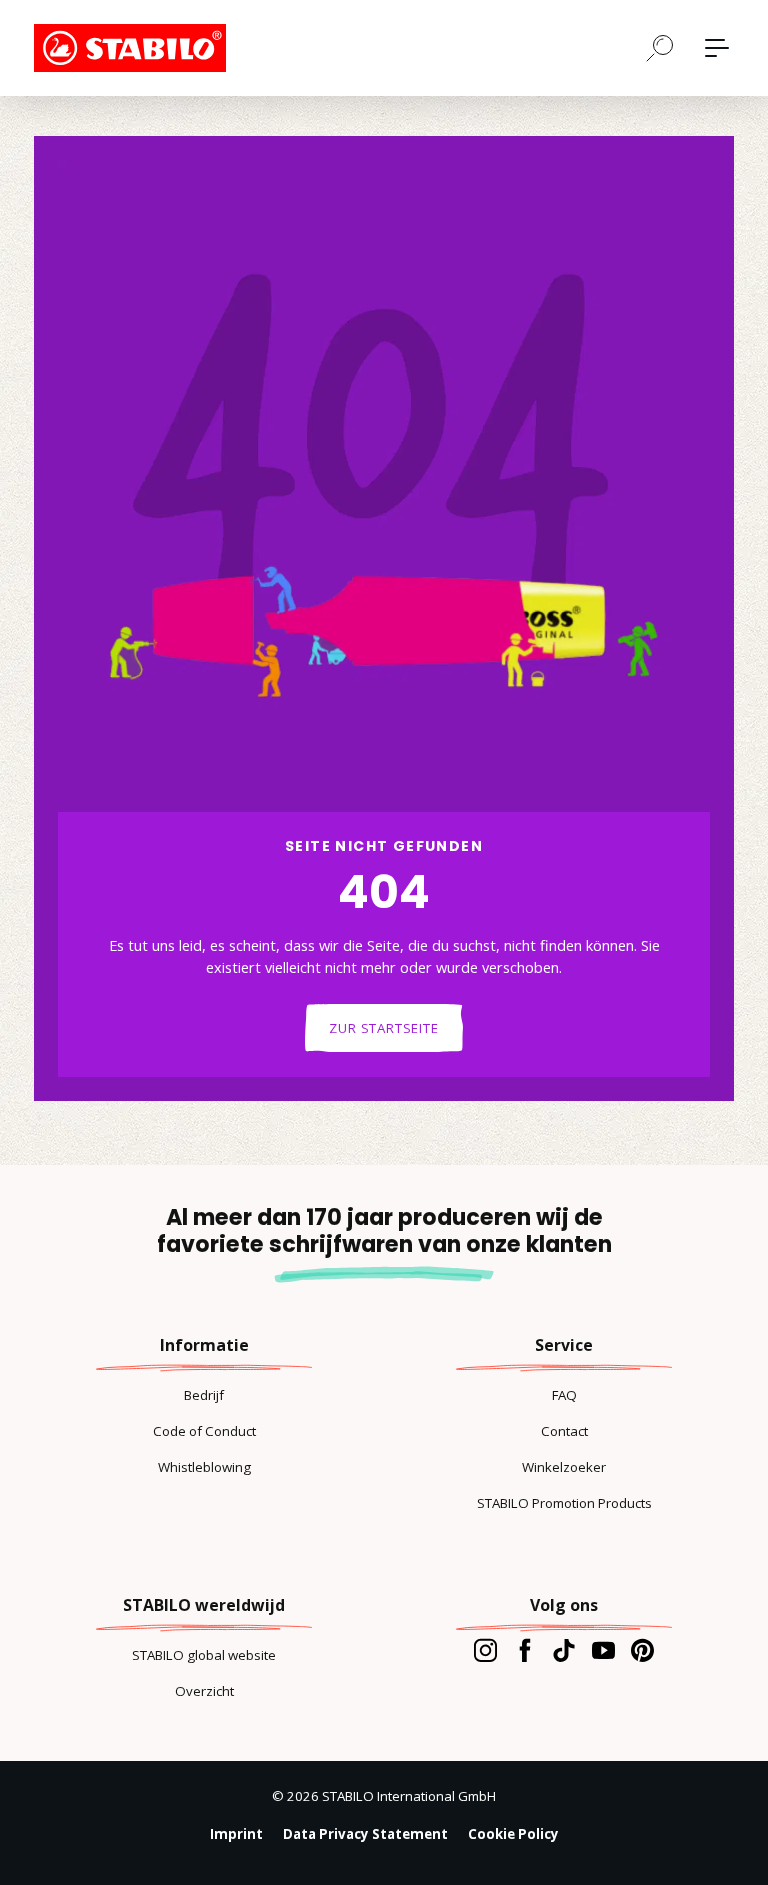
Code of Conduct (204, 1431)
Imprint (236, 1834)
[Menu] (717, 48)
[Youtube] (603, 1650)
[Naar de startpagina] (134, 48)
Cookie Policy (513, 1834)
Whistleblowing (204, 1467)
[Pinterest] (642, 1650)
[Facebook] (524, 1650)
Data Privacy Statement (365, 1834)
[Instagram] (485, 1650)
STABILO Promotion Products (564, 1503)
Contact (564, 1431)
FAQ (564, 1395)
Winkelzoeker (564, 1467)
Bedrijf (204, 1395)
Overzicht (204, 1691)
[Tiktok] (563, 1650)
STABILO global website (204, 1655)
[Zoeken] (660, 47)
